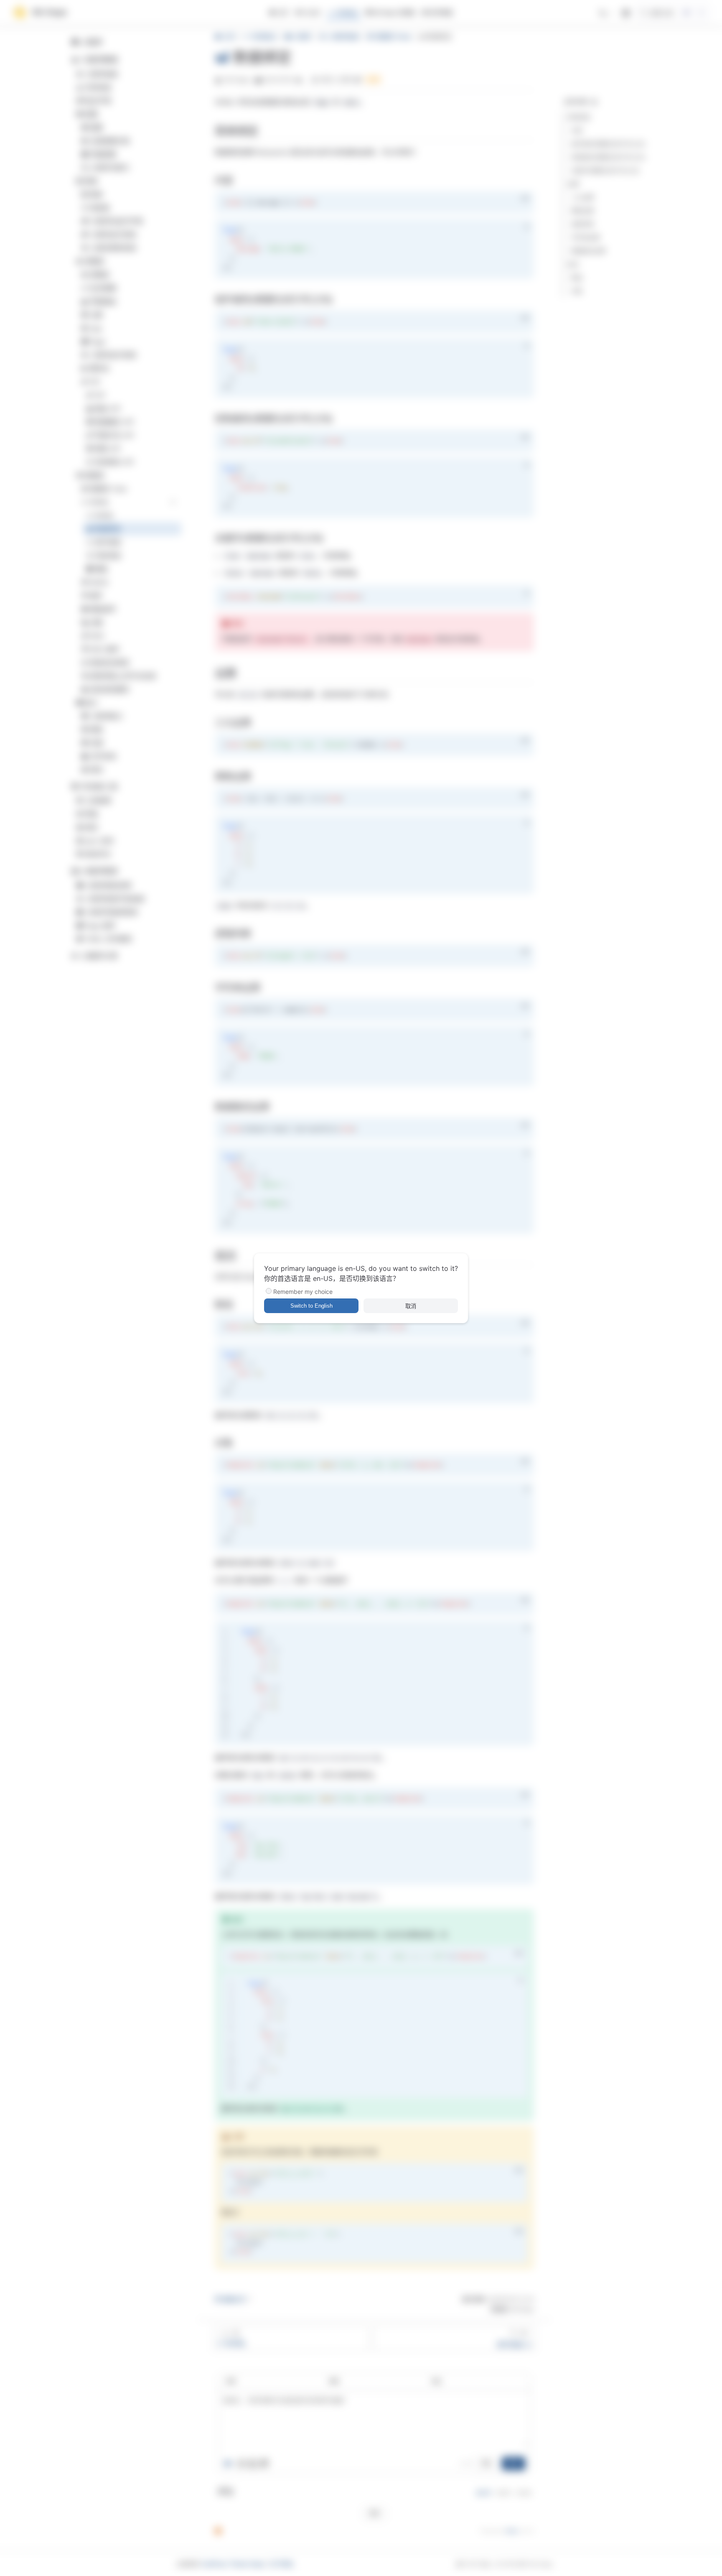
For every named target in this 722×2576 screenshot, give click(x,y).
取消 (411, 1306)
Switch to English (311, 1306)
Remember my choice (303, 1292)
